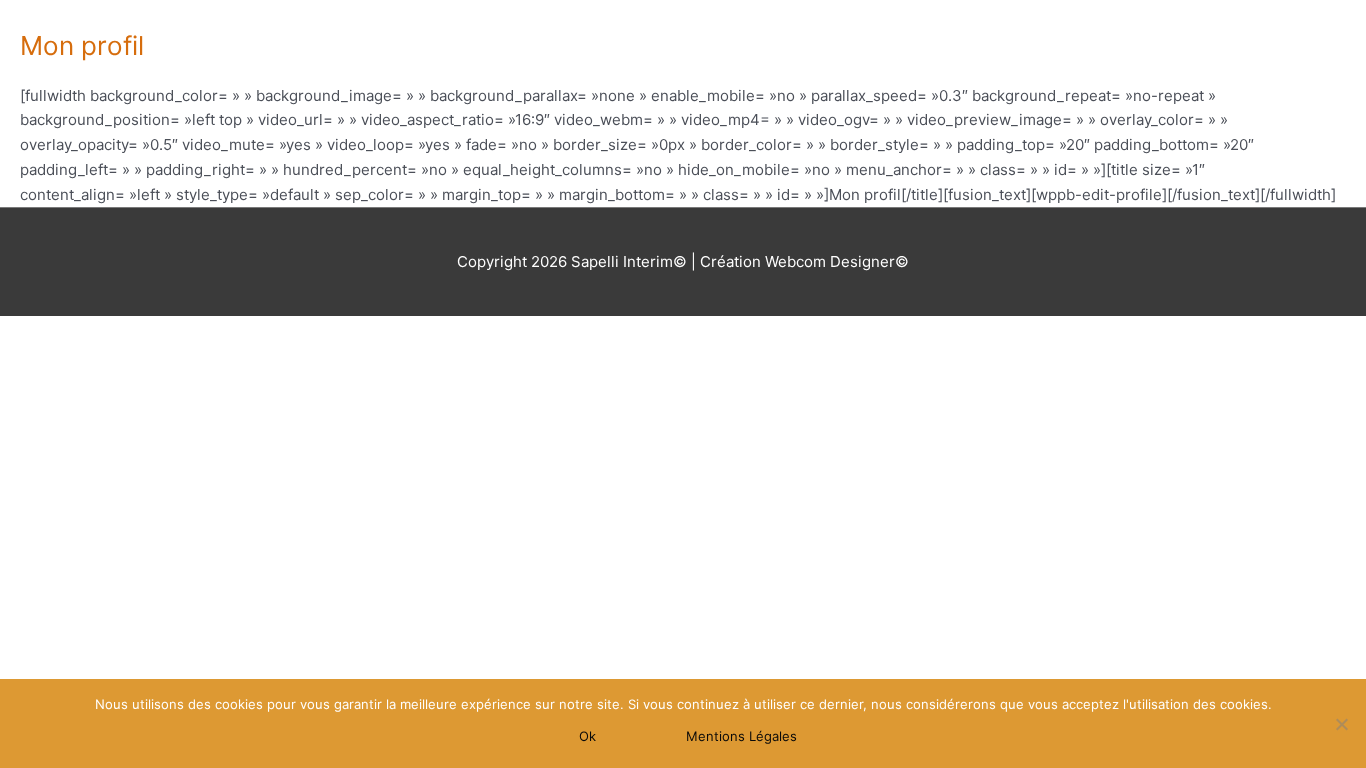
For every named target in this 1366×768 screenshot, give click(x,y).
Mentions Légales (741, 736)
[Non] (1341, 724)
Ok (587, 736)
